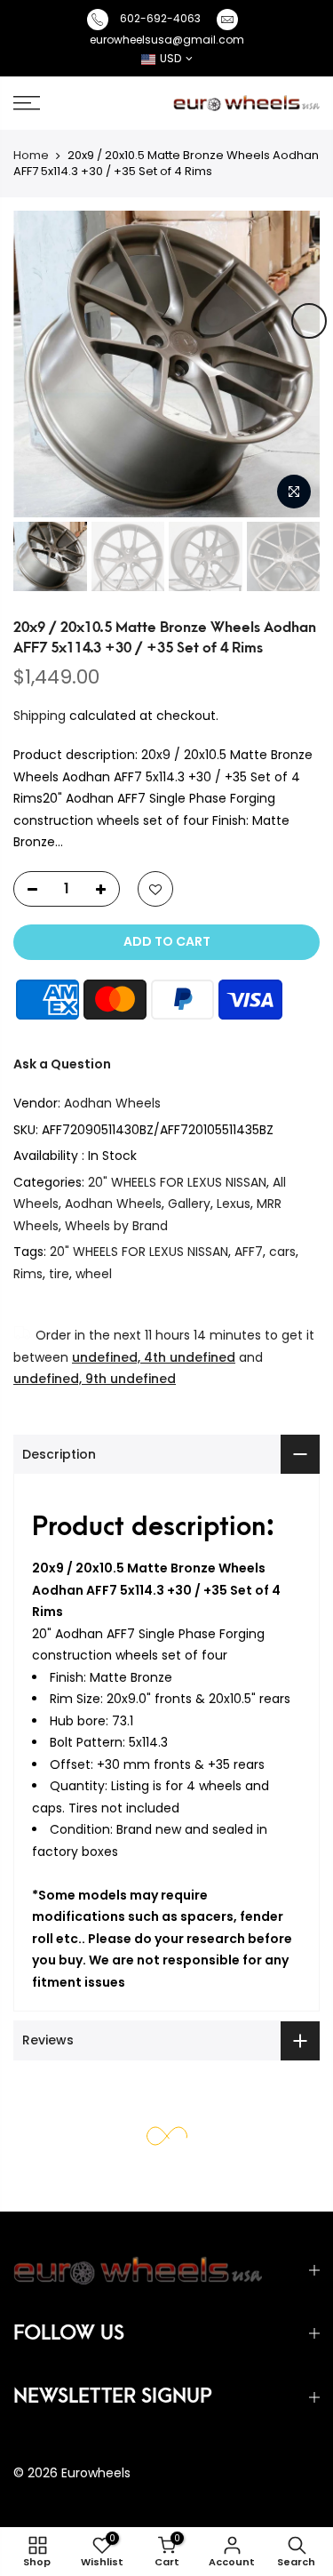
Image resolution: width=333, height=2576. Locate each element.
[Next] (309, 321)
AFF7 (249, 1252)
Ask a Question (62, 1064)
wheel (94, 1274)
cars (282, 1252)
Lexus (234, 1204)
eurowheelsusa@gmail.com (167, 40)
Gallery (189, 1204)
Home (31, 155)
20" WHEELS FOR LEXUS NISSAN (177, 1182)
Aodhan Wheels (112, 1103)
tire (59, 1274)
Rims (28, 1274)
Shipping (40, 716)
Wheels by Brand (116, 1226)
